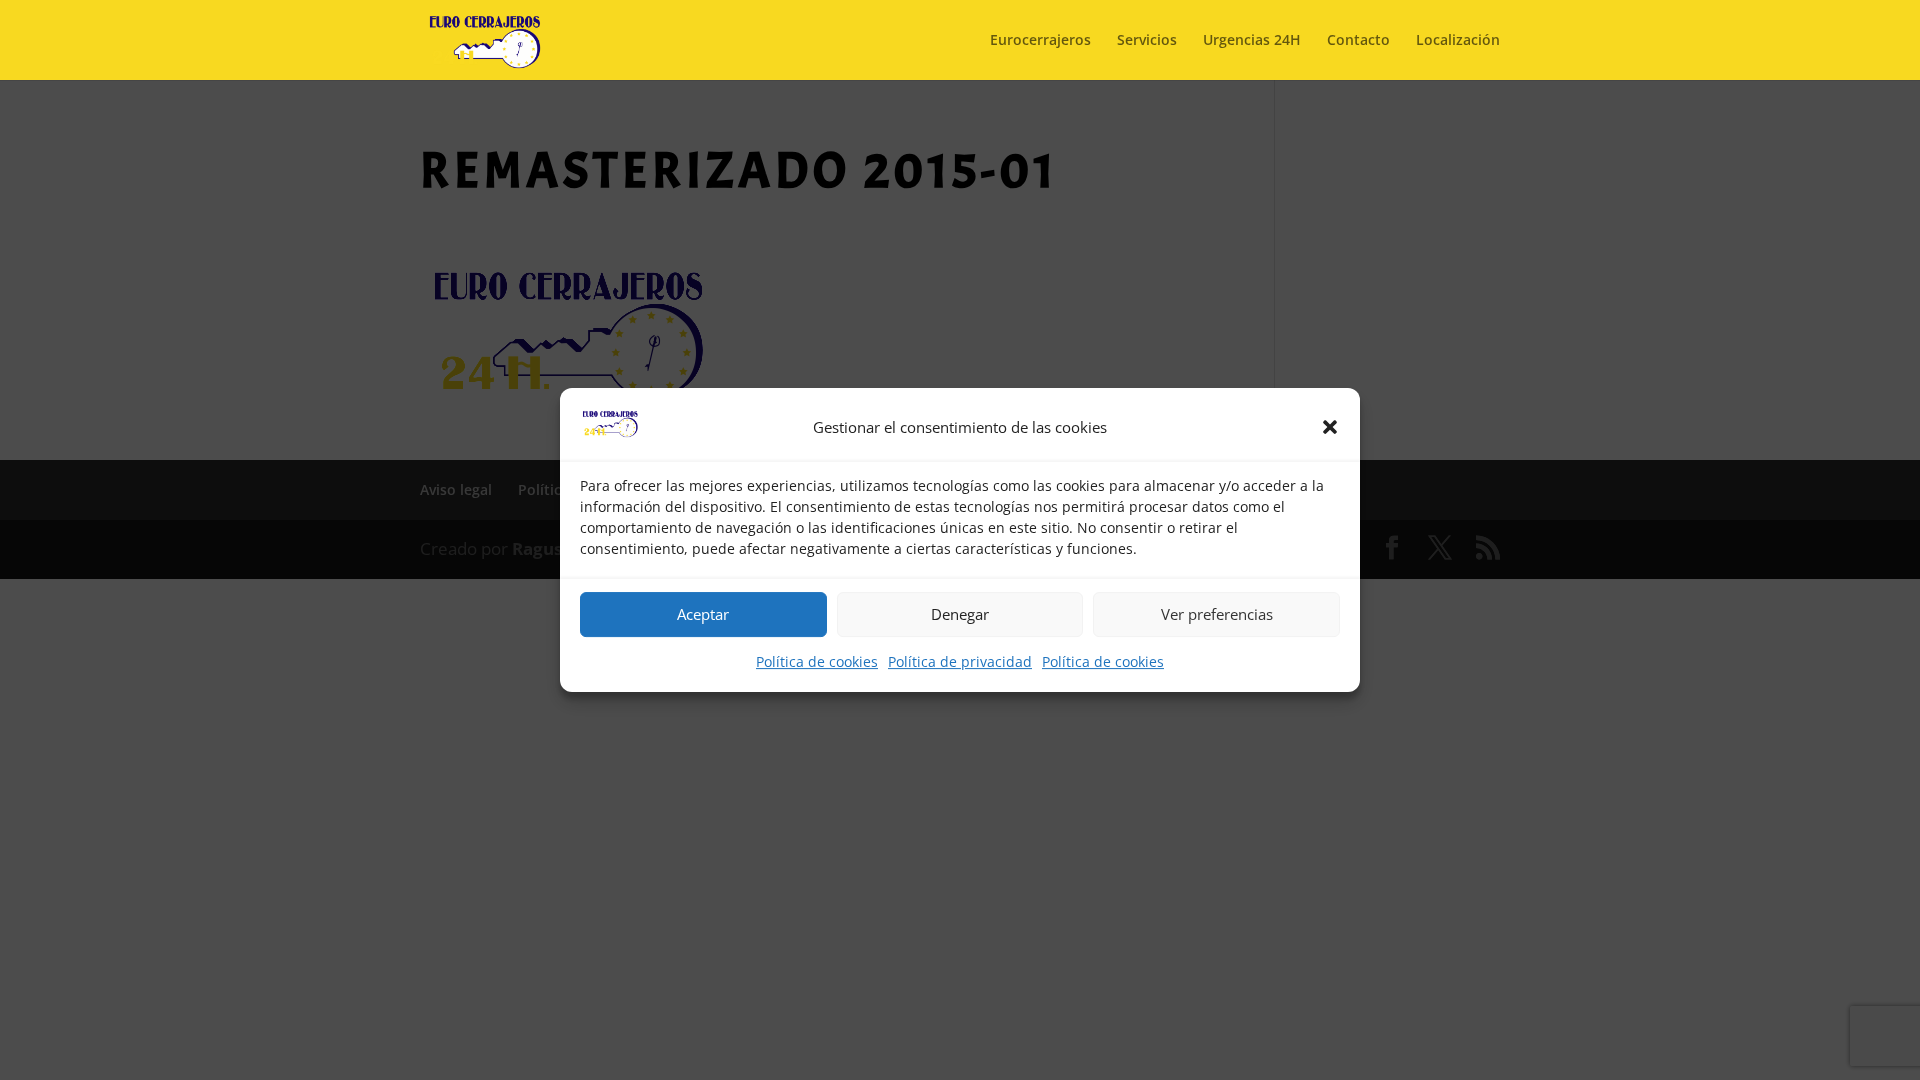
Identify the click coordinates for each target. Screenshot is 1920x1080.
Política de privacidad (960, 661)
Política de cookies (817, 661)
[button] (1330, 428)
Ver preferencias (1217, 615)
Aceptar (703, 615)
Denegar (960, 615)
